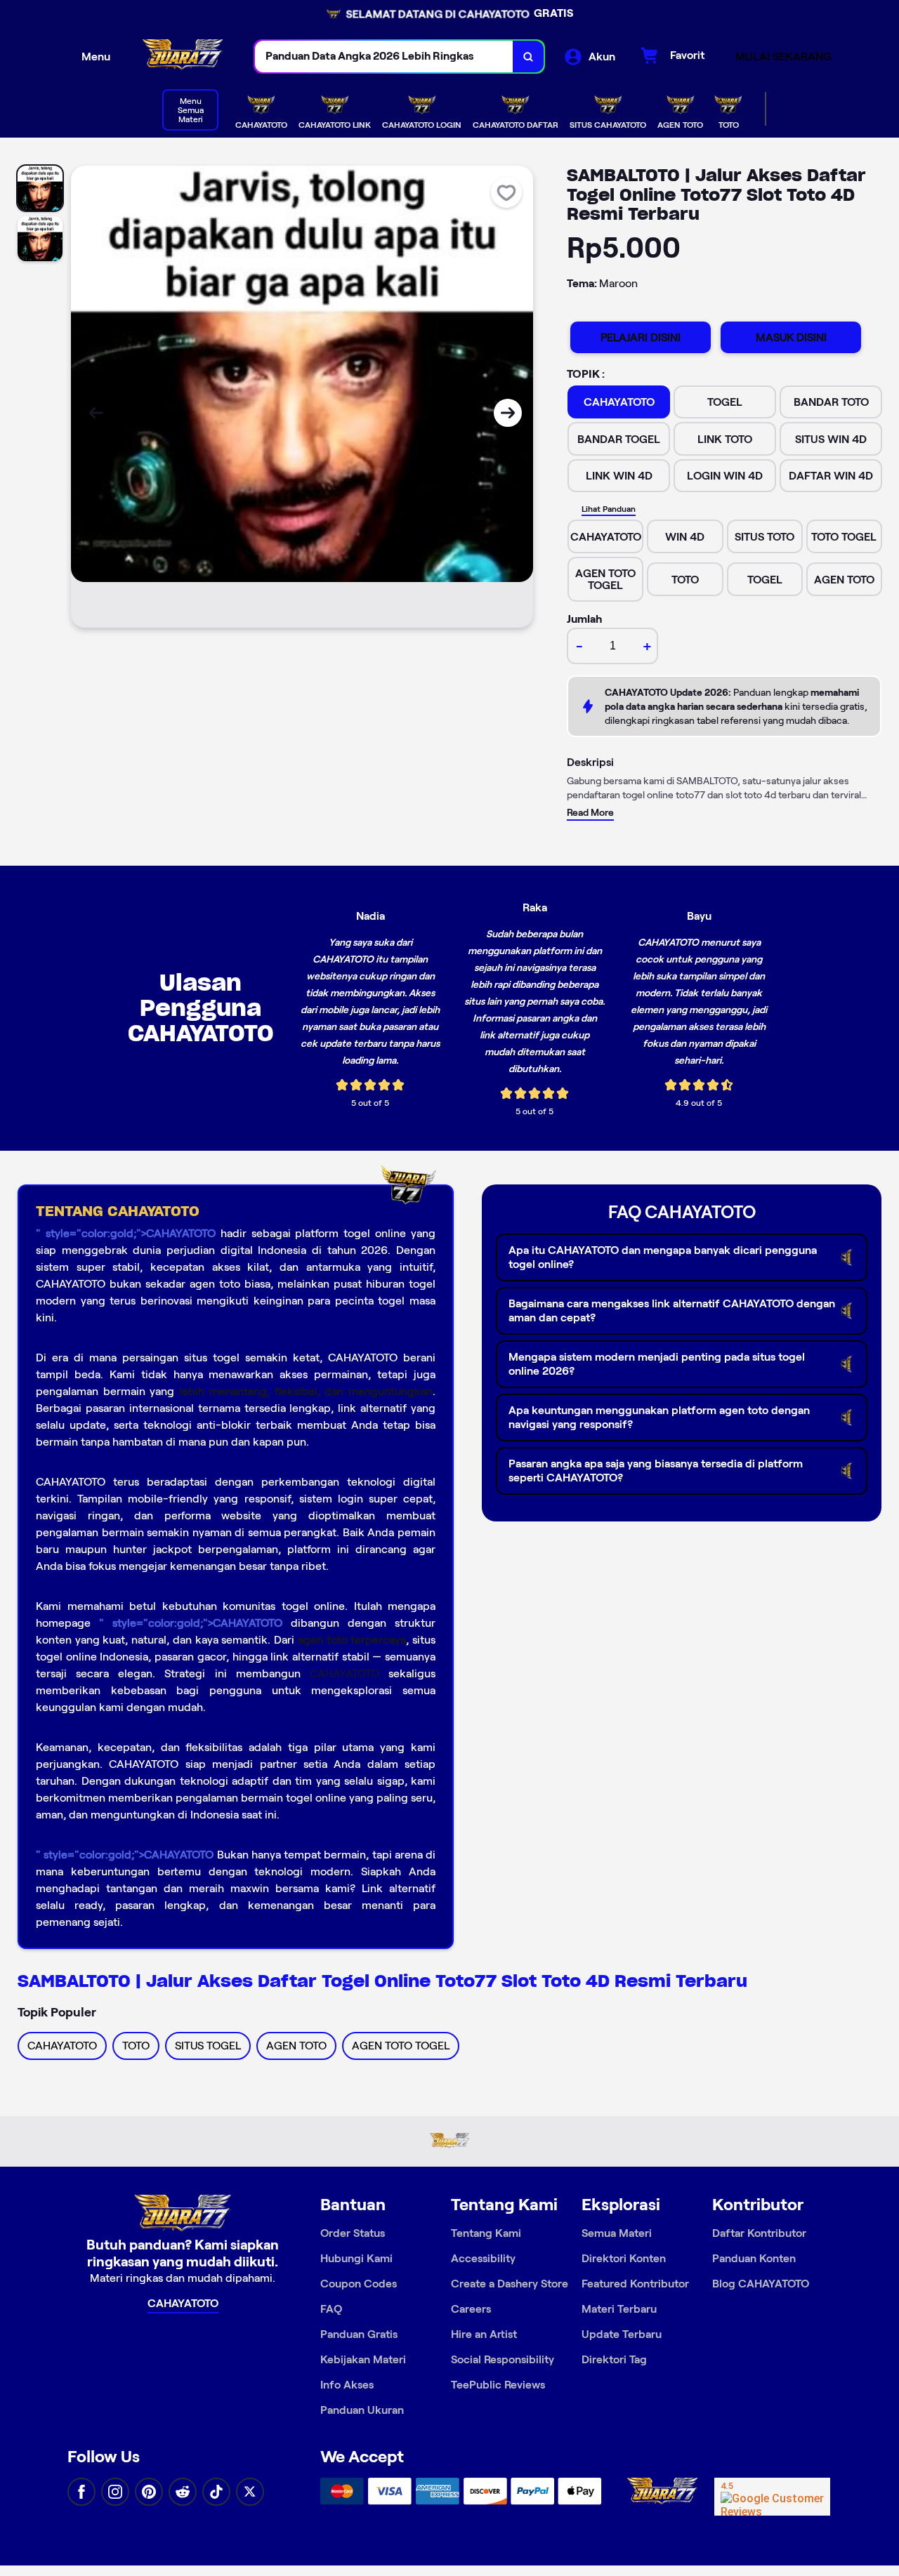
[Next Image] (508, 413)
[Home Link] (183, 57)
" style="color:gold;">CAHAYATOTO (126, 1233)
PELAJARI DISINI (641, 337)
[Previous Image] (96, 413)
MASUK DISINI (791, 337)
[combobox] (384, 57)
